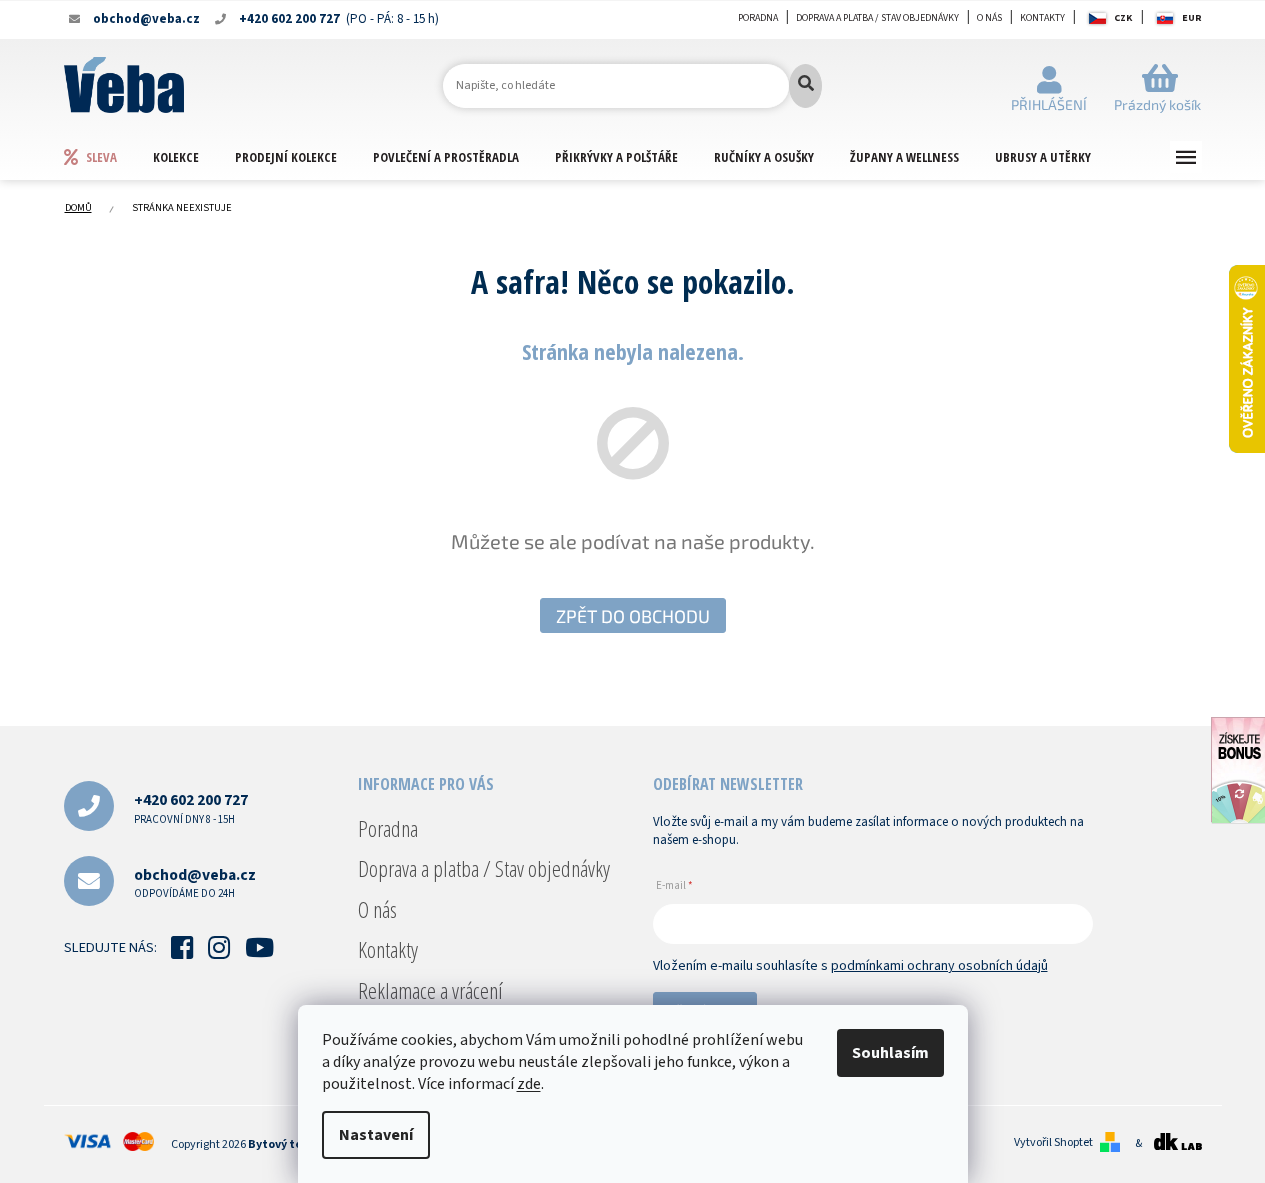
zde (529, 1084)
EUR (1192, 18)
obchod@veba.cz (195, 882)
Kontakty (1042, 18)
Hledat (805, 86)
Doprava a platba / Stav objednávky (877, 18)
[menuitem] (108, 156)
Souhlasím (890, 1053)
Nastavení (376, 1135)
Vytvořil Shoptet (1053, 1143)
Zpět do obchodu (633, 616)
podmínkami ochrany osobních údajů (939, 966)
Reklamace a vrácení (430, 990)
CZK (1123, 18)
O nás (989, 18)
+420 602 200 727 (191, 807)
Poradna (758, 18)
